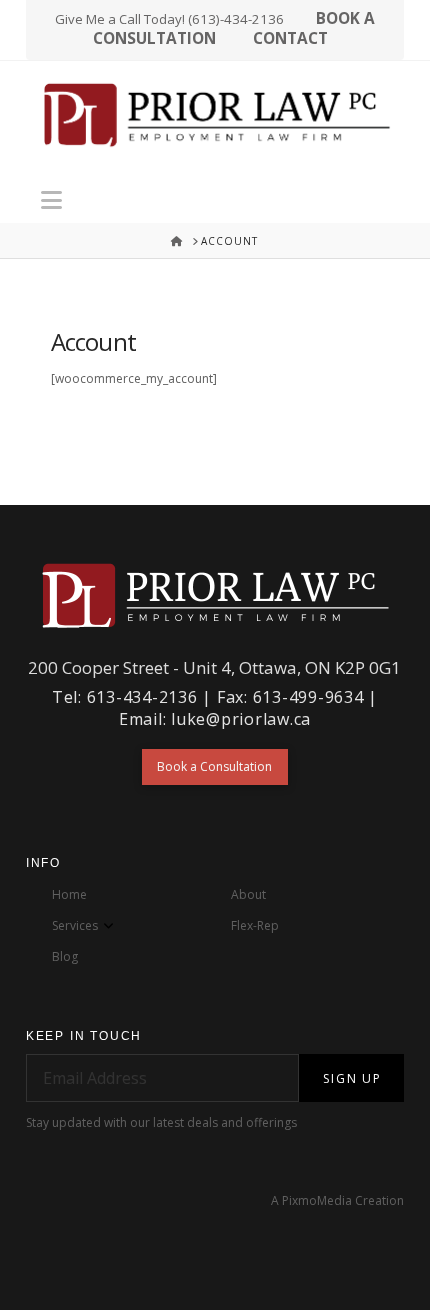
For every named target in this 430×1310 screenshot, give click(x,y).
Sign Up (352, 1078)
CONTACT (290, 38)
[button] (51, 200)
